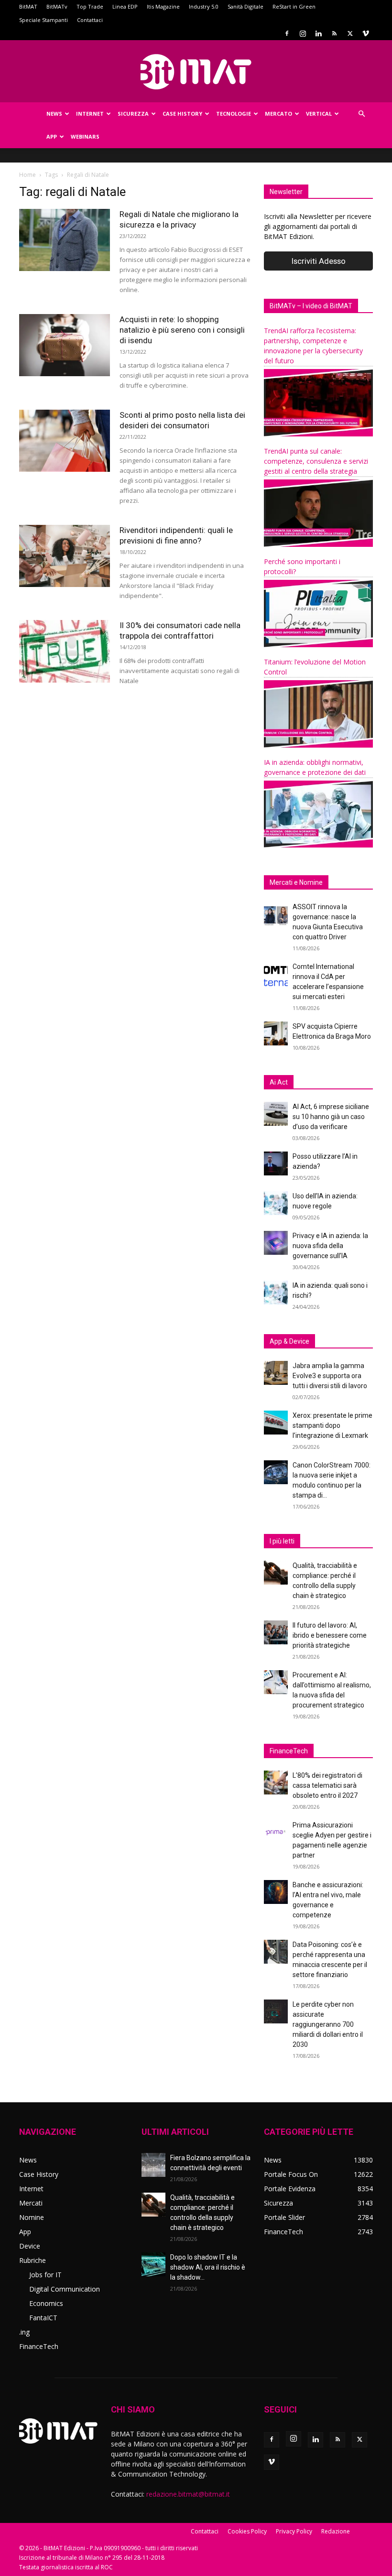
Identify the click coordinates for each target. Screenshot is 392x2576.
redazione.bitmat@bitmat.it (188, 2494)
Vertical (319, 114)
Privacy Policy (294, 2531)
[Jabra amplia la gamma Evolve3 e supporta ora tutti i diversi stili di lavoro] (276, 1373)
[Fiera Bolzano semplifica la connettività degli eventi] (153, 2165)
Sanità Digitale (245, 6)
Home (27, 175)
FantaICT (43, 2318)
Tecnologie (234, 114)
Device (30, 2246)
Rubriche (33, 2260)
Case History (182, 114)
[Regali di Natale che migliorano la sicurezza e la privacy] (65, 240)
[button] (361, 114)
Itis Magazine (163, 6)
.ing (24, 2332)
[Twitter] (350, 33)
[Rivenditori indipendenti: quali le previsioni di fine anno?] (65, 556)
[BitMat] (196, 72)
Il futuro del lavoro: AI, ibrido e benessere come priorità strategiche (330, 1635)
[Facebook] (287, 33)
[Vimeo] (366, 33)
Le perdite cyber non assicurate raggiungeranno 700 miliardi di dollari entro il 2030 (328, 2024)
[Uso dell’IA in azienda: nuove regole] (276, 1203)
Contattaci (90, 20)
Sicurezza (133, 114)
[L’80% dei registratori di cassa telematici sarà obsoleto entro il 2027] (276, 1783)
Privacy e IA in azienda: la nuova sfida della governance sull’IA (330, 1246)
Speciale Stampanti (44, 20)
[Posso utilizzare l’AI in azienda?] (276, 1163)
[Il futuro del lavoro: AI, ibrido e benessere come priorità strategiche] (276, 1632)
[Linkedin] (318, 33)
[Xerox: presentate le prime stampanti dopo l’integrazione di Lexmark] (276, 1423)
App (52, 136)
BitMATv (57, 6)
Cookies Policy (247, 2531)
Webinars (85, 136)
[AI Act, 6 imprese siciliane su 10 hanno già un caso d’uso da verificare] (276, 1114)
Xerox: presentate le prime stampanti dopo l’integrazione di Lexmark (332, 1425)
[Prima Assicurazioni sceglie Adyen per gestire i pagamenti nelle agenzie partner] (276, 1832)
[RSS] (334, 33)
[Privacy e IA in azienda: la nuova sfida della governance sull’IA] (276, 1243)
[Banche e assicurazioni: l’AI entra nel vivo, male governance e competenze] (276, 1892)
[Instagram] (303, 33)
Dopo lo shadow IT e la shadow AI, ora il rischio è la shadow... (208, 2267)
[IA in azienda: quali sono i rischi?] (276, 1293)
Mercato (278, 114)
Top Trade (90, 6)
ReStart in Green (294, 6)
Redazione (336, 2531)
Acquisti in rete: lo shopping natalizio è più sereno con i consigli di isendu (182, 330)
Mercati (31, 2203)
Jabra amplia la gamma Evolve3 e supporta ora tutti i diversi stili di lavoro (330, 1376)
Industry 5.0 (204, 6)
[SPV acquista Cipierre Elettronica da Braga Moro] (276, 1033)
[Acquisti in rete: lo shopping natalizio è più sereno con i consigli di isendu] (65, 345)
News (54, 114)
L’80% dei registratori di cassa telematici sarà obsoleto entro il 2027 (327, 1785)
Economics (46, 2303)
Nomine (32, 2217)
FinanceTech (39, 2346)
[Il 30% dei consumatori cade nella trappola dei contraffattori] (65, 651)
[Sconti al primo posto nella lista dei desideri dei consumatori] (65, 441)
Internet (90, 114)
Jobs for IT (45, 2275)
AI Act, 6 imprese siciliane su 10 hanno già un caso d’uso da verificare (331, 1117)
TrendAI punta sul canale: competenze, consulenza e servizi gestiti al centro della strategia (316, 461)
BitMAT (28, 6)
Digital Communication (65, 2289)
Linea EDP (125, 6)
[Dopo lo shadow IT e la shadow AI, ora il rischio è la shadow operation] (153, 2264)
